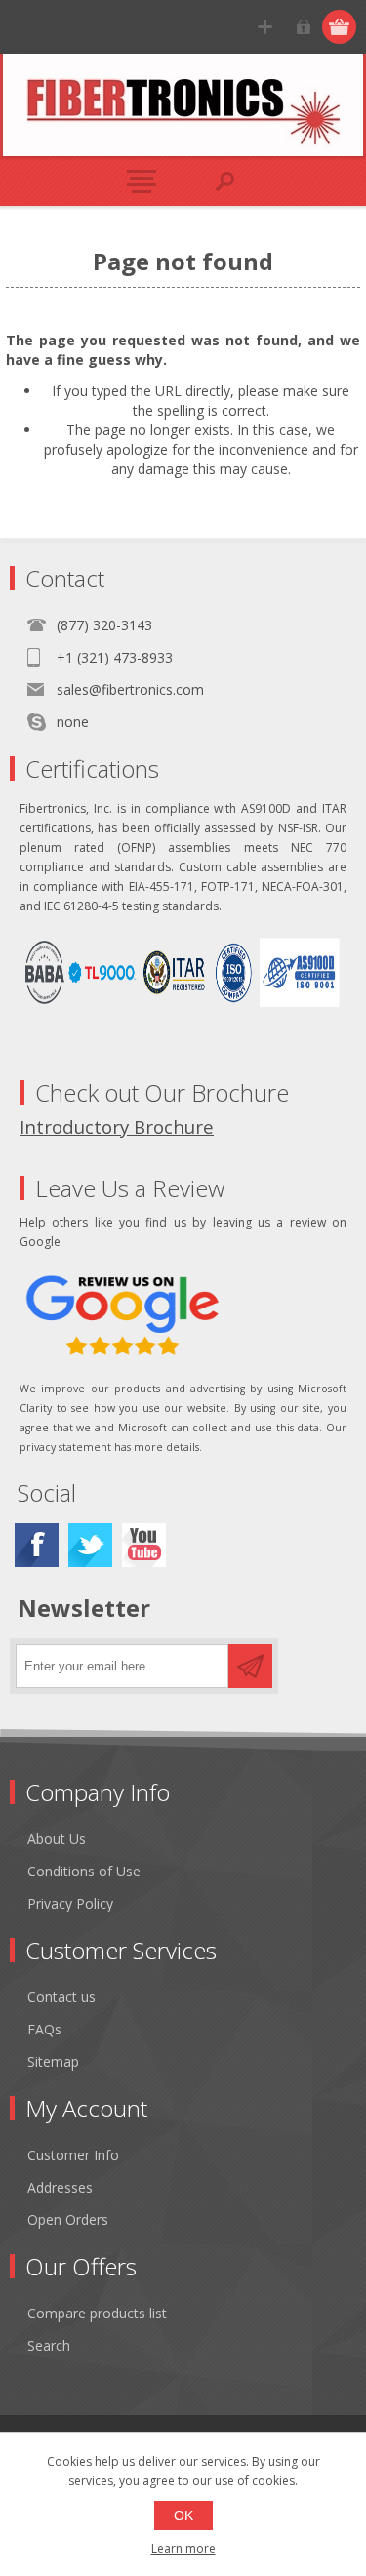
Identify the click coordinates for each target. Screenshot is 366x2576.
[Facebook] (37, 1545)
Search (49, 2345)
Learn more (183, 2548)
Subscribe (250, 1666)
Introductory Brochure (117, 1127)
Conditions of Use (84, 1871)
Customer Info (73, 2155)
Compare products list (97, 2313)
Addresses (60, 2187)
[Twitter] (90, 1545)
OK (183, 2516)
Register (265, 27)
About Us (57, 1839)
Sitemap (53, 2061)
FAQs (44, 2029)
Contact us (61, 1997)
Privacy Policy (70, 1903)
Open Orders (68, 2219)
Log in (303, 27)
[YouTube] (144, 1545)
